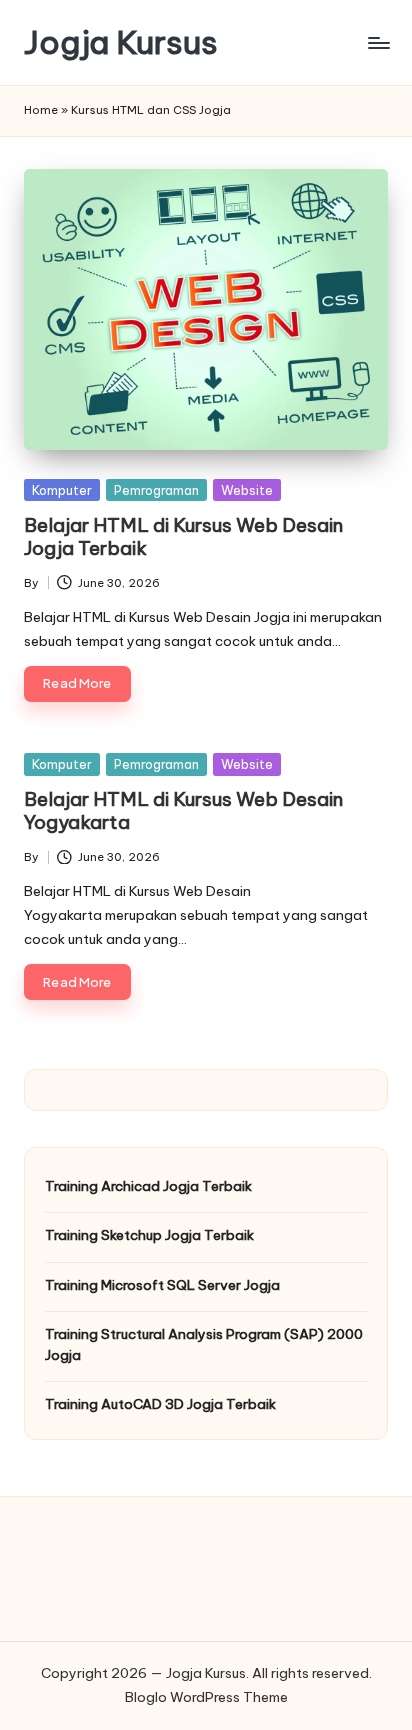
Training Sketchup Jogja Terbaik (149, 1235)
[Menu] (378, 42)
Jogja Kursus (121, 42)
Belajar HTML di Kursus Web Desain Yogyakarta (183, 810)
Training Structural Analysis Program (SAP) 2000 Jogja (204, 1344)
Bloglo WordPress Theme (206, 1697)
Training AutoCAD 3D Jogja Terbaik (160, 1404)
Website (247, 490)
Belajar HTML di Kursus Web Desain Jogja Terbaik (183, 536)
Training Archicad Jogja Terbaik (148, 1186)
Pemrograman (156, 490)
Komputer (62, 490)
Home (41, 110)
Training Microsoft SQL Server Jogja (162, 1285)
